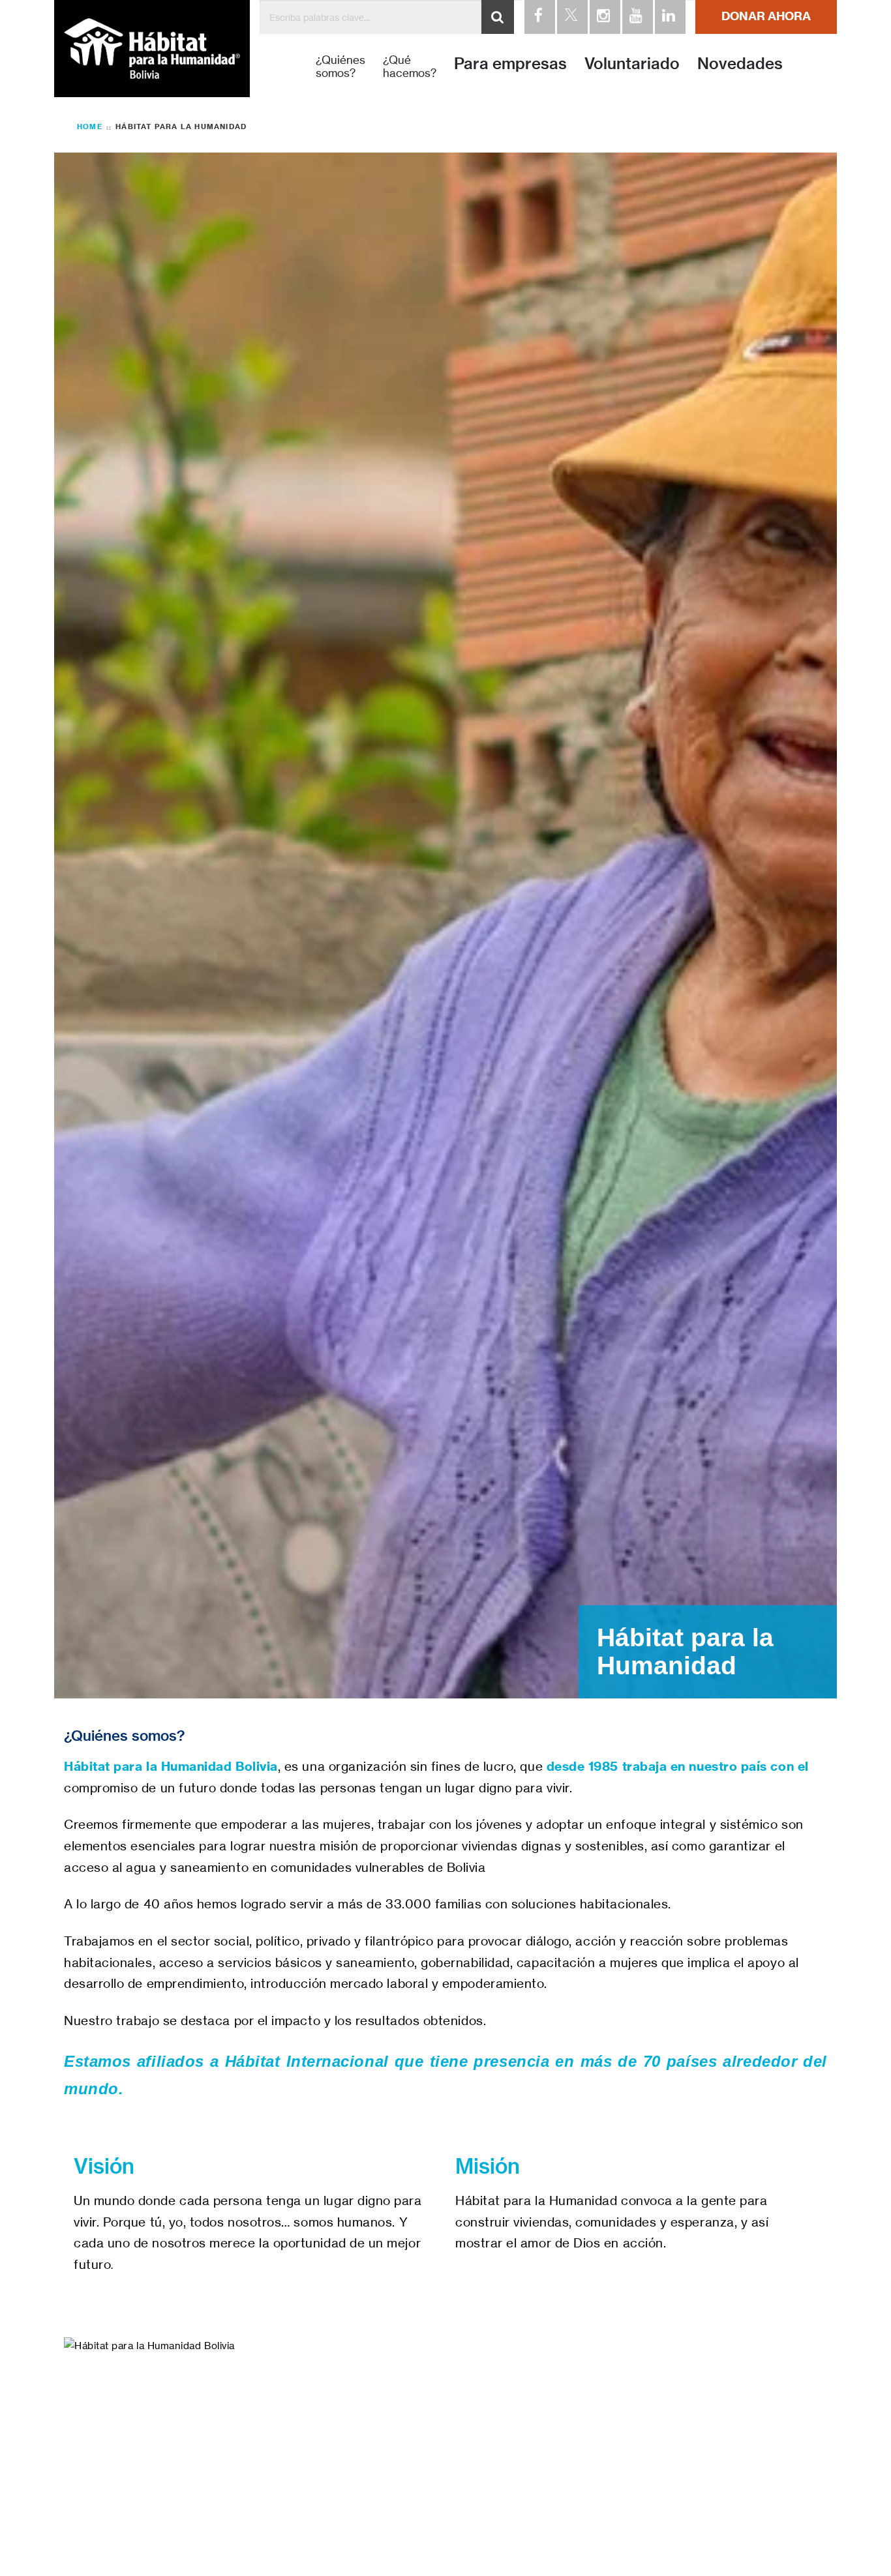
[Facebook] (539, 17)
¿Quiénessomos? (340, 67)
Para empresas (510, 63)
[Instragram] (604, 17)
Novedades (740, 63)
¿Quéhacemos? (410, 67)
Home (90, 126)
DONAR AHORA (766, 16)
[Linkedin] (669, 17)
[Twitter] (571, 17)
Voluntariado (632, 63)
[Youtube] (637, 17)
